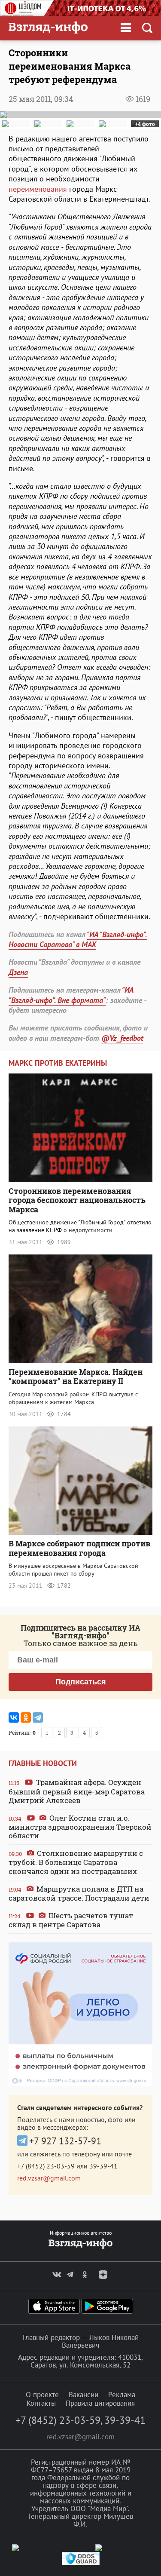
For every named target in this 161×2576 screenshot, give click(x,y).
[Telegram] (38, 1717)
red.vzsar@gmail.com (49, 2178)
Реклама (122, 2395)
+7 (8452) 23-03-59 (46, 2166)
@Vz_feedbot (122, 1038)
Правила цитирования (100, 2403)
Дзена (18, 972)
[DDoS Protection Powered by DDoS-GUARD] (81, 2563)
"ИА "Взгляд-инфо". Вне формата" (71, 995)
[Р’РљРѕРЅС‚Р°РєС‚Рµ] (14, 1717)
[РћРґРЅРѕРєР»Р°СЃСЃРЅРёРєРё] (26, 1717)
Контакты (41, 2403)
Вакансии (84, 2395)
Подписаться (81, 1682)
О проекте (42, 2395)
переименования (38, 189)
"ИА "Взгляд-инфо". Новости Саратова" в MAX (78, 939)
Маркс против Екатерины (58, 1063)
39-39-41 (103, 2166)
